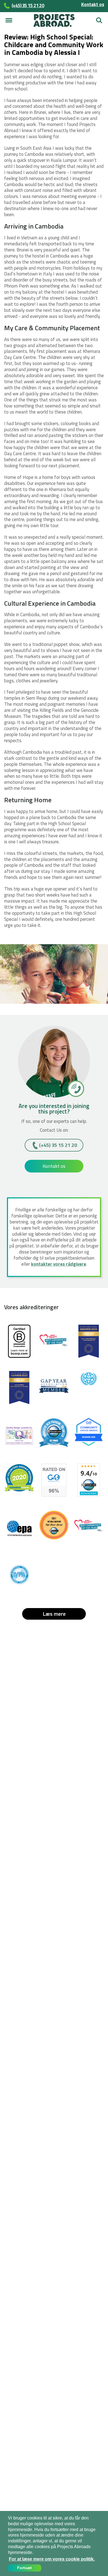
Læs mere (54, 1614)
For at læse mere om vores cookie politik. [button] (52, 2559)
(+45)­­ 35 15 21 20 (58, 1145)
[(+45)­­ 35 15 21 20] (75, 1088)
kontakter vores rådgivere (59, 1264)
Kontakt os (93, 4)
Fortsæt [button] (25, 2568)
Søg (98, 18)
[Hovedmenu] (9, 20)
